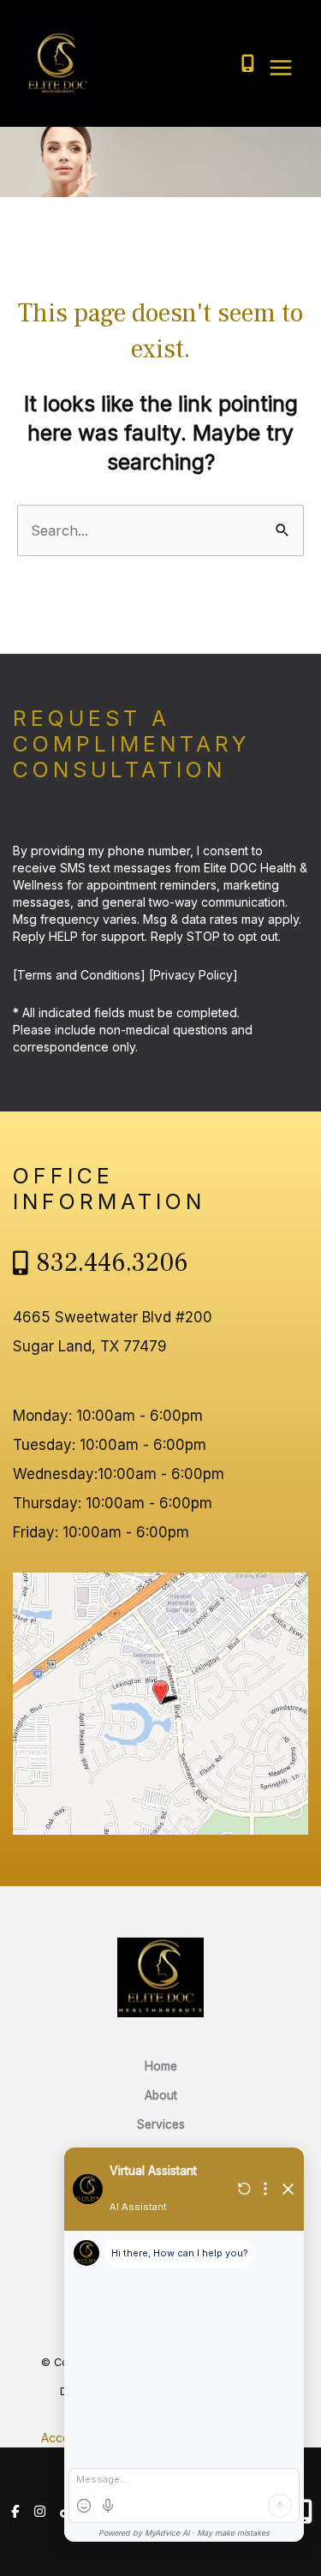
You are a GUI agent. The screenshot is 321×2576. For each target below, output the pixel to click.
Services (161, 2124)
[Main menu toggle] (280, 68)
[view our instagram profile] (41, 2512)
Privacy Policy (193, 975)
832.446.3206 (113, 1263)
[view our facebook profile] (15, 2512)
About (161, 2095)
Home (161, 2066)
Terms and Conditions (79, 975)
